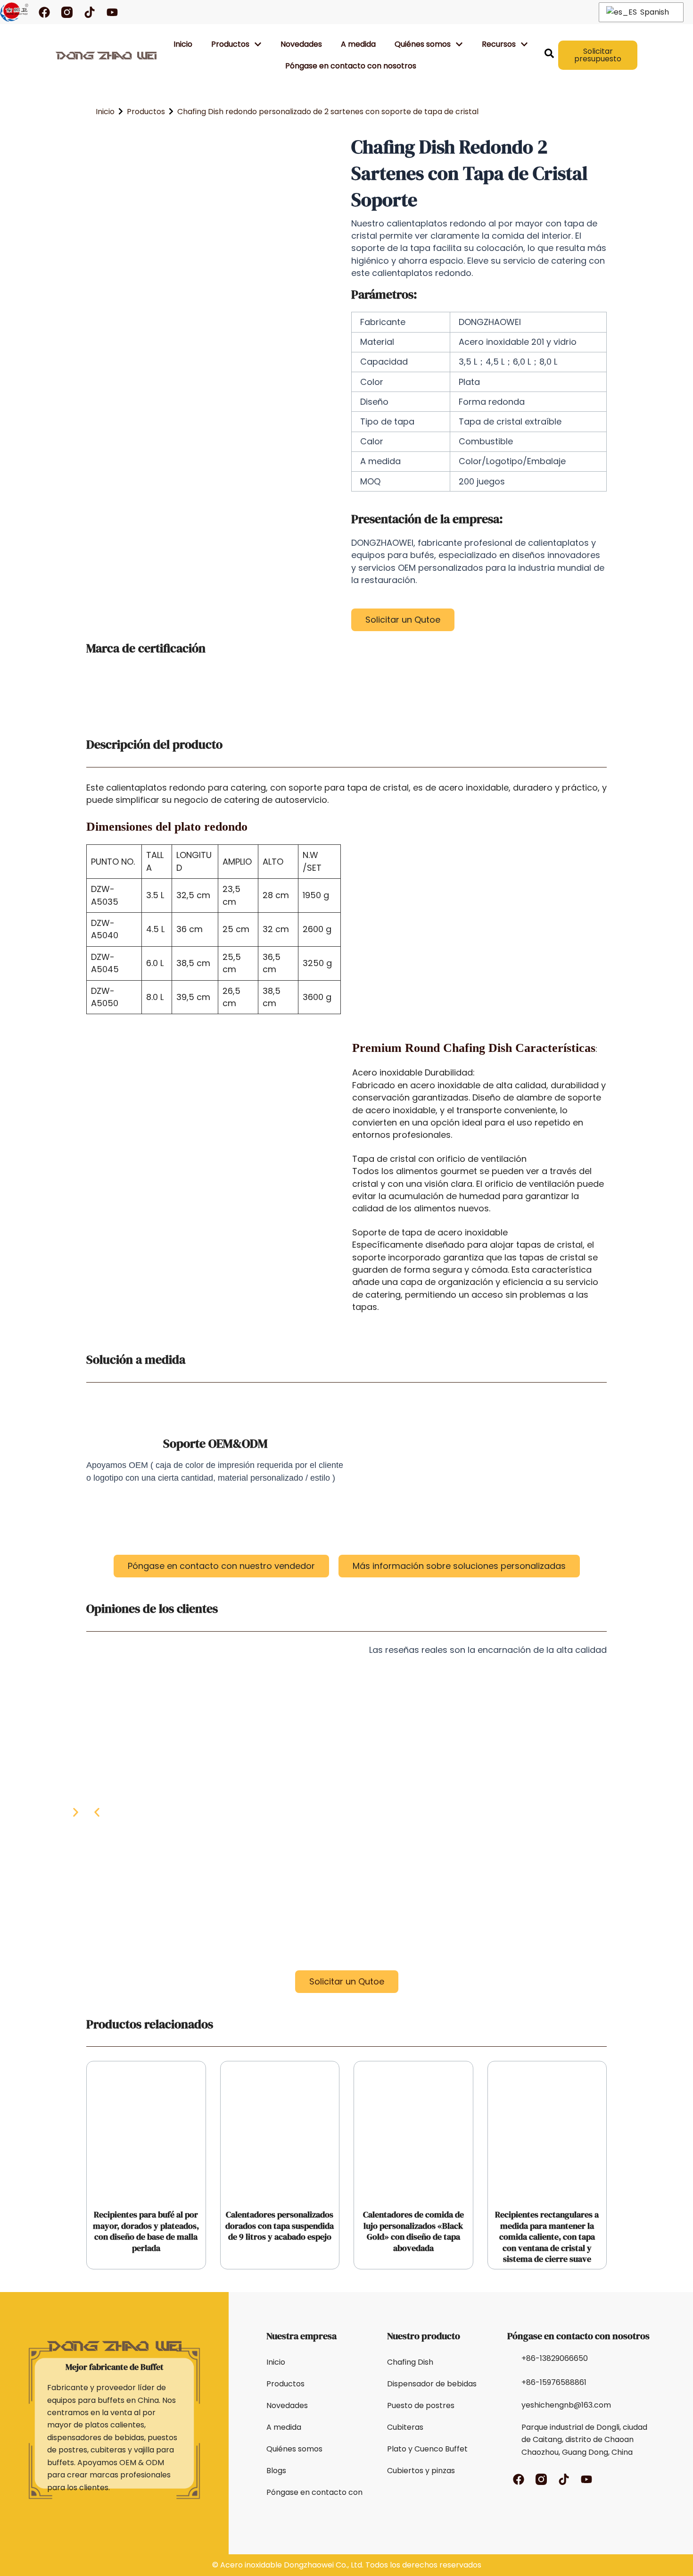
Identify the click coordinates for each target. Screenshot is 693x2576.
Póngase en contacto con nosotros (351, 66)
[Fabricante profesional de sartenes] (14, 12)
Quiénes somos (294, 2449)
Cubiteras (405, 2427)
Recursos (499, 44)
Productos (230, 44)
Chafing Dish (410, 2362)
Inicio (183, 44)
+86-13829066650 (555, 2358)
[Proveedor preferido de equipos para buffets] (106, 55)
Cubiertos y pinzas (421, 2471)
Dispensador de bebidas (432, 2384)
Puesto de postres (421, 2405)
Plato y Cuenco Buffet (427, 2449)
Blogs (276, 2471)
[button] (97, 1812)
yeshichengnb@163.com (566, 2405)
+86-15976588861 (554, 2382)
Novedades (301, 44)
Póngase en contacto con (314, 2492)
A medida (358, 44)
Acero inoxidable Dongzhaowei (277, 2565)
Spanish (654, 12)
